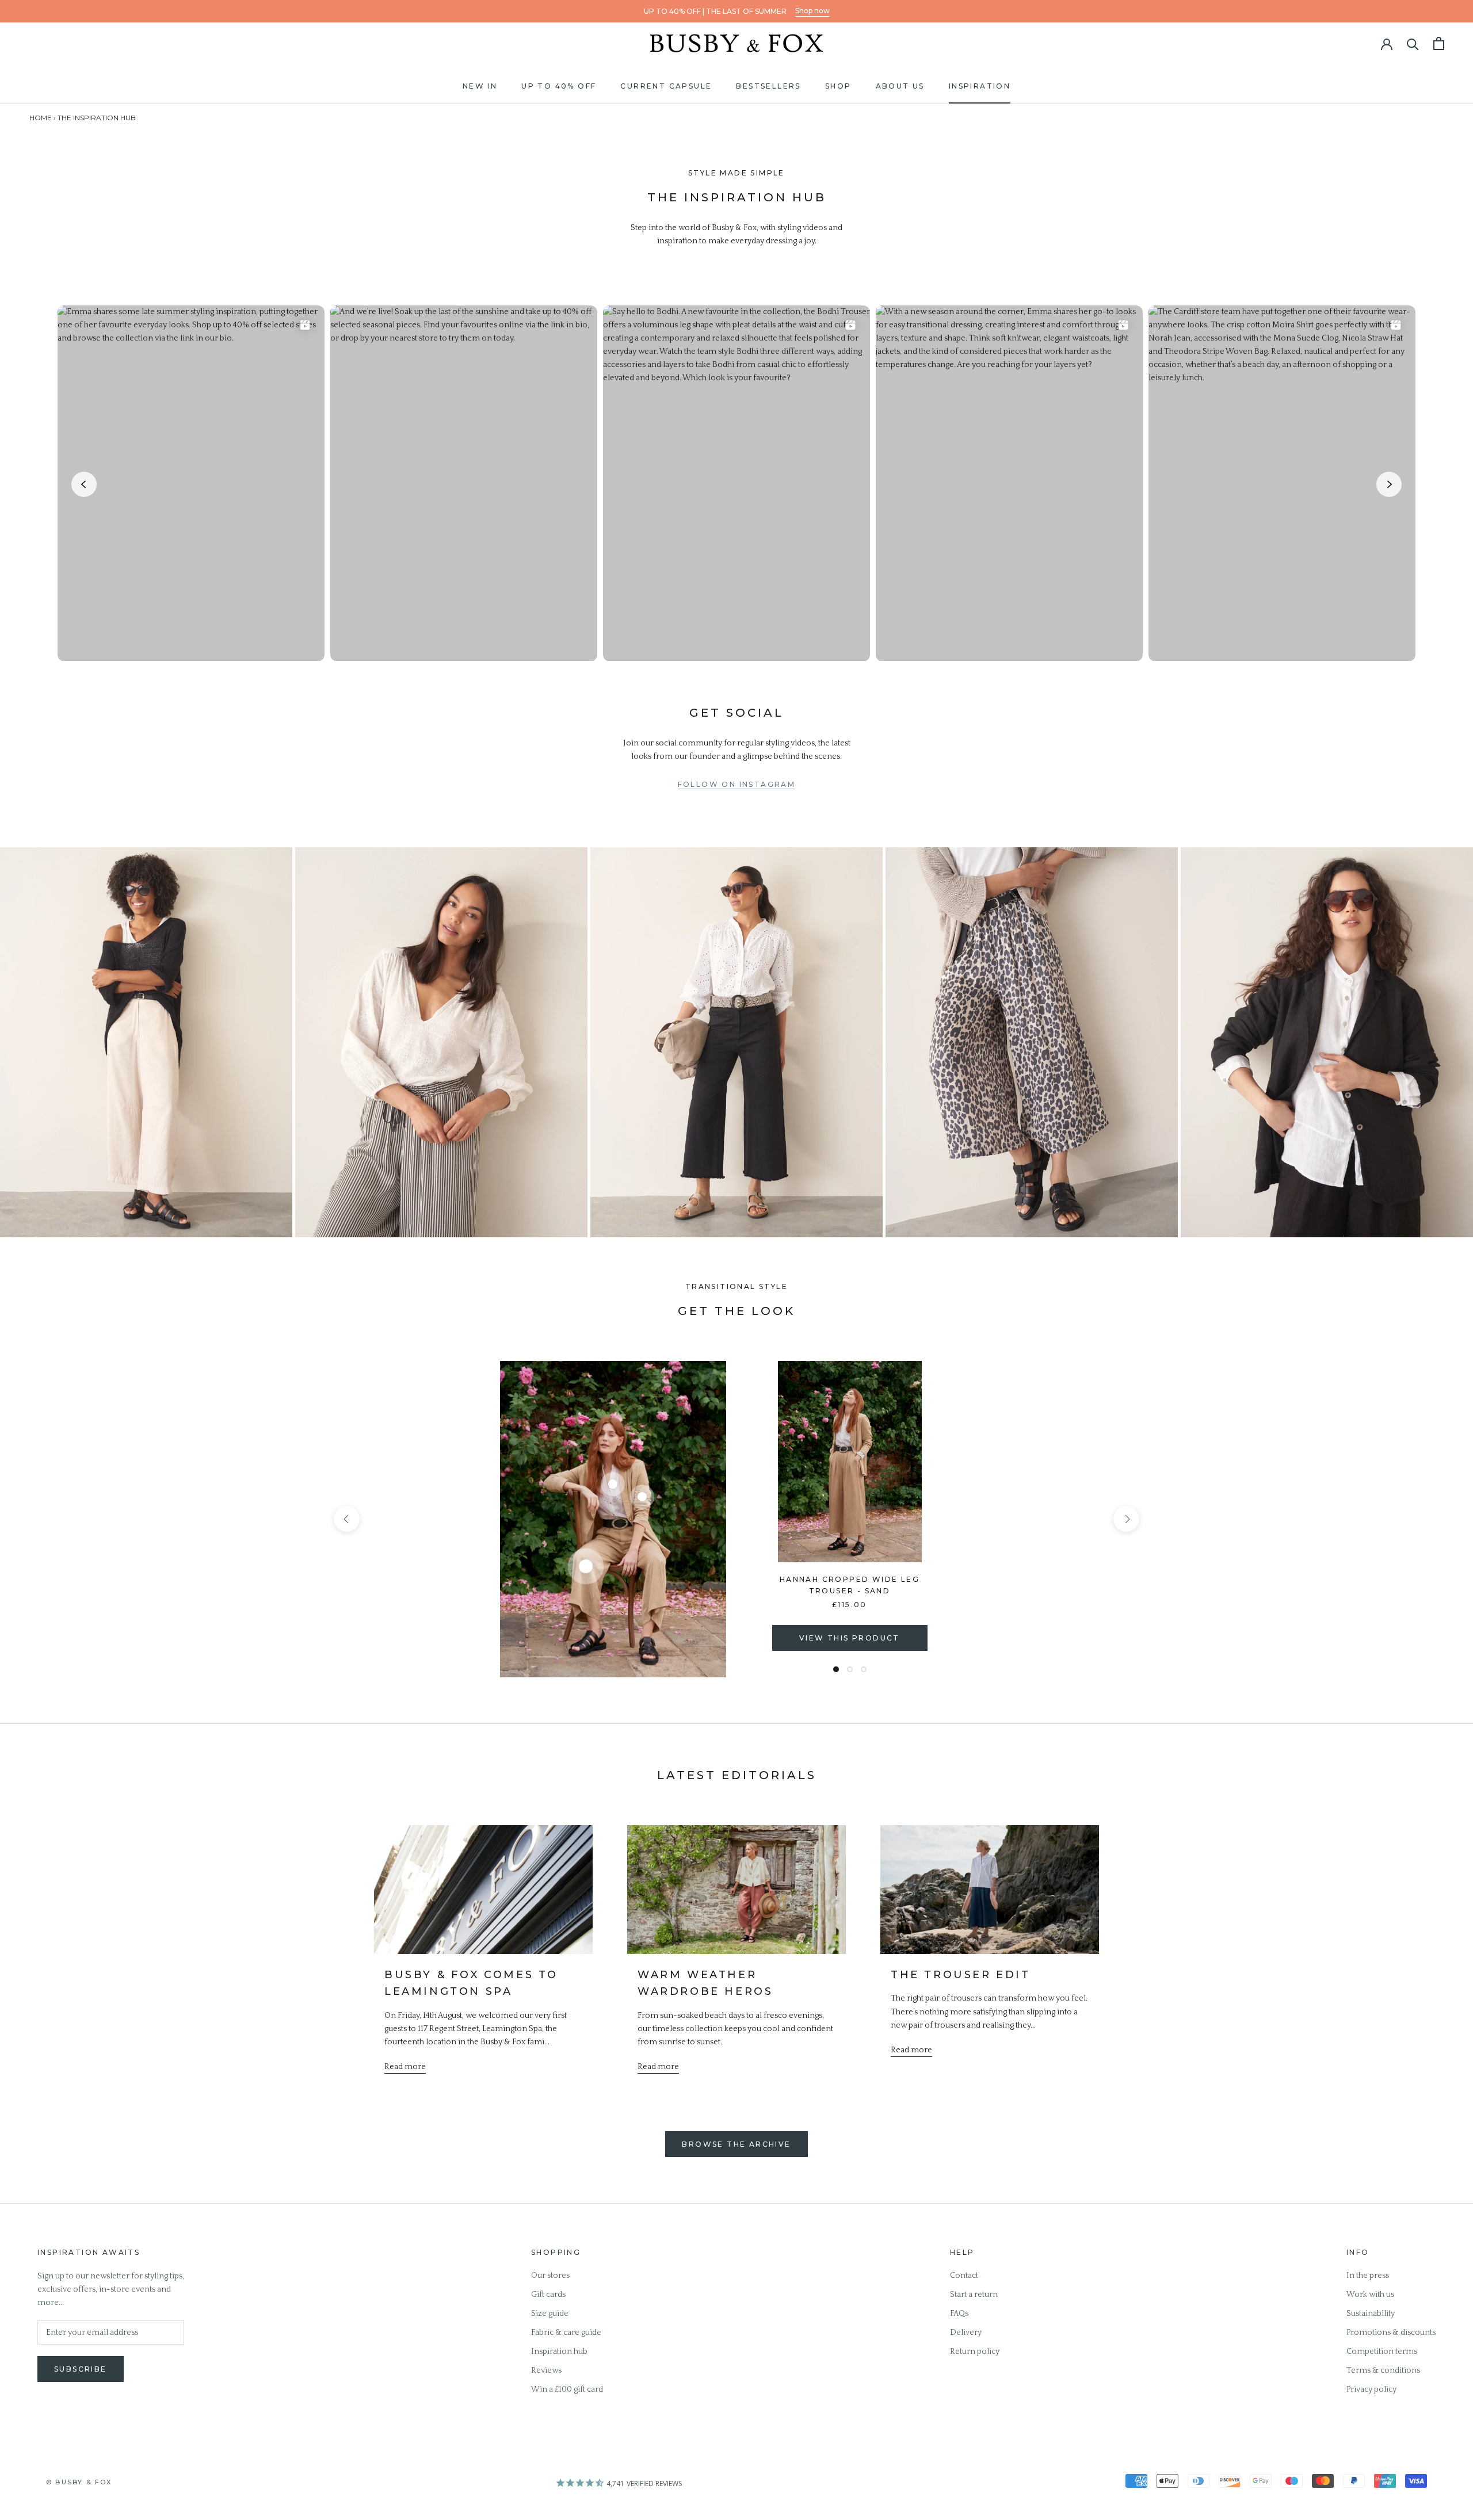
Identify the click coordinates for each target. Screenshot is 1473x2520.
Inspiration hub (559, 2351)
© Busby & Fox (79, 2482)
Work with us (1370, 2295)
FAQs (959, 2313)
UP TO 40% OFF (559, 86)
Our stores (550, 2276)
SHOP (838, 86)
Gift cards (548, 2295)
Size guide (550, 2313)
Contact (964, 2276)
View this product (850, 1638)
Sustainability (1371, 2313)
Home (41, 118)
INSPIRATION (980, 86)
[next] (1126, 1519)
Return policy (975, 2351)
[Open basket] (1439, 43)
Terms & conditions (1383, 2370)
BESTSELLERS (768, 86)
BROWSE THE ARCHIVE (736, 2144)
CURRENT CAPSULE (666, 86)
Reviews (546, 2370)
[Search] (1413, 43)
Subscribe (81, 2369)
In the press (1368, 2276)
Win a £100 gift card (567, 2389)
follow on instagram (737, 784)
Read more (405, 2067)
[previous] (347, 1519)
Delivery (966, 2332)
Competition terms (1382, 2351)
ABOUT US (900, 86)
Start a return (974, 2295)
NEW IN (480, 86)
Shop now (812, 11)
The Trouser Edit (961, 1975)
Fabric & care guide (566, 2332)
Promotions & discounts (1391, 2332)
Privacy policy (1371, 2389)
